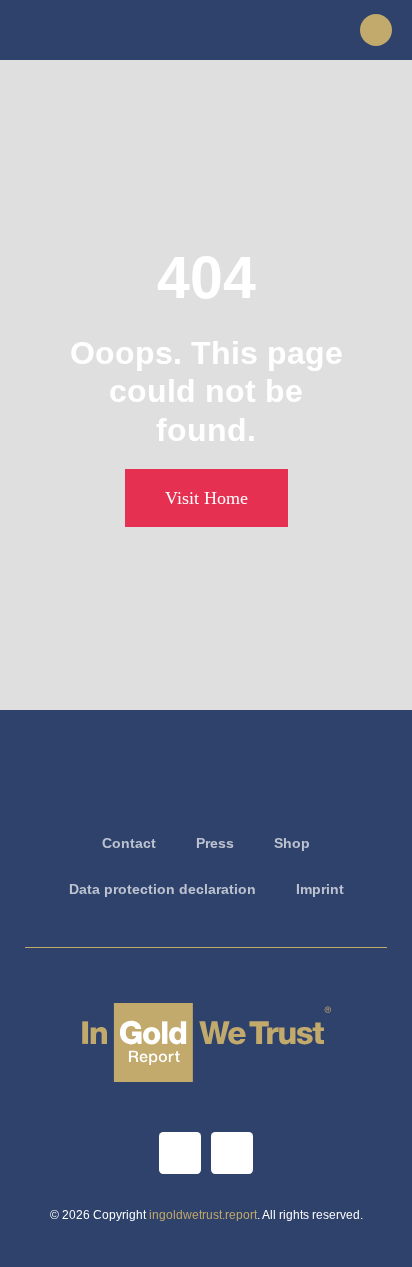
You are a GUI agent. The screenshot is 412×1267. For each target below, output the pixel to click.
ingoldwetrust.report (203, 1215)
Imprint (320, 889)
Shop (292, 843)
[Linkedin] (232, 1153)
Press (215, 843)
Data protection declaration (162, 889)
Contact (129, 843)
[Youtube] (180, 1153)
